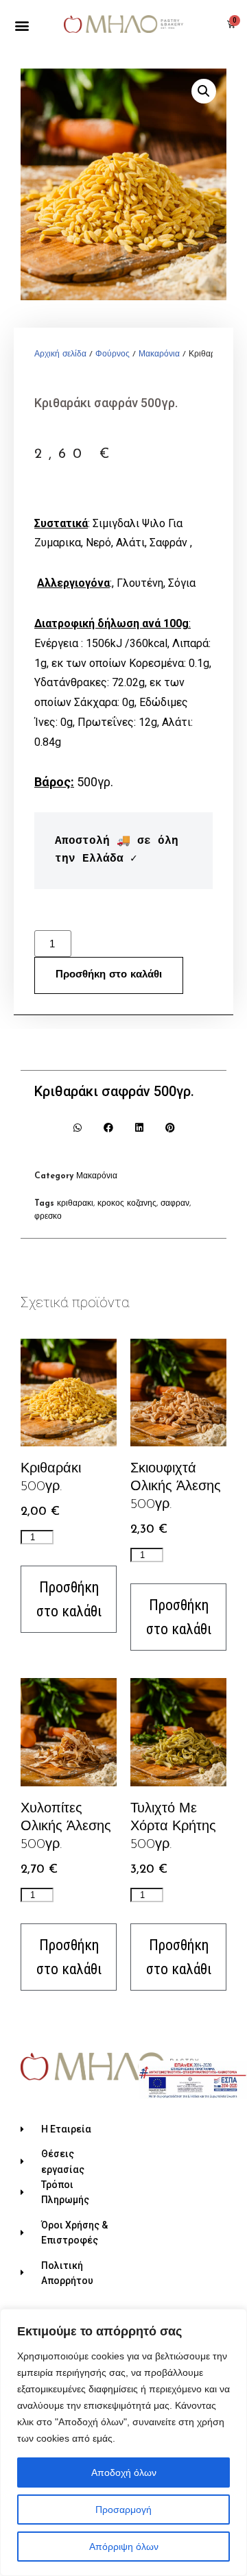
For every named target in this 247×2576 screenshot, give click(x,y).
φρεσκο (48, 1217)
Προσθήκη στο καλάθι (109, 975)
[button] (22, 26)
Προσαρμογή (123, 2510)
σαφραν (175, 1204)
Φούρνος (113, 354)
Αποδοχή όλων (124, 2472)
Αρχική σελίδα (60, 354)
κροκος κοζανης (127, 1204)
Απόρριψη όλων (124, 2547)
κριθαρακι (75, 1204)
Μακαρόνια (159, 354)
